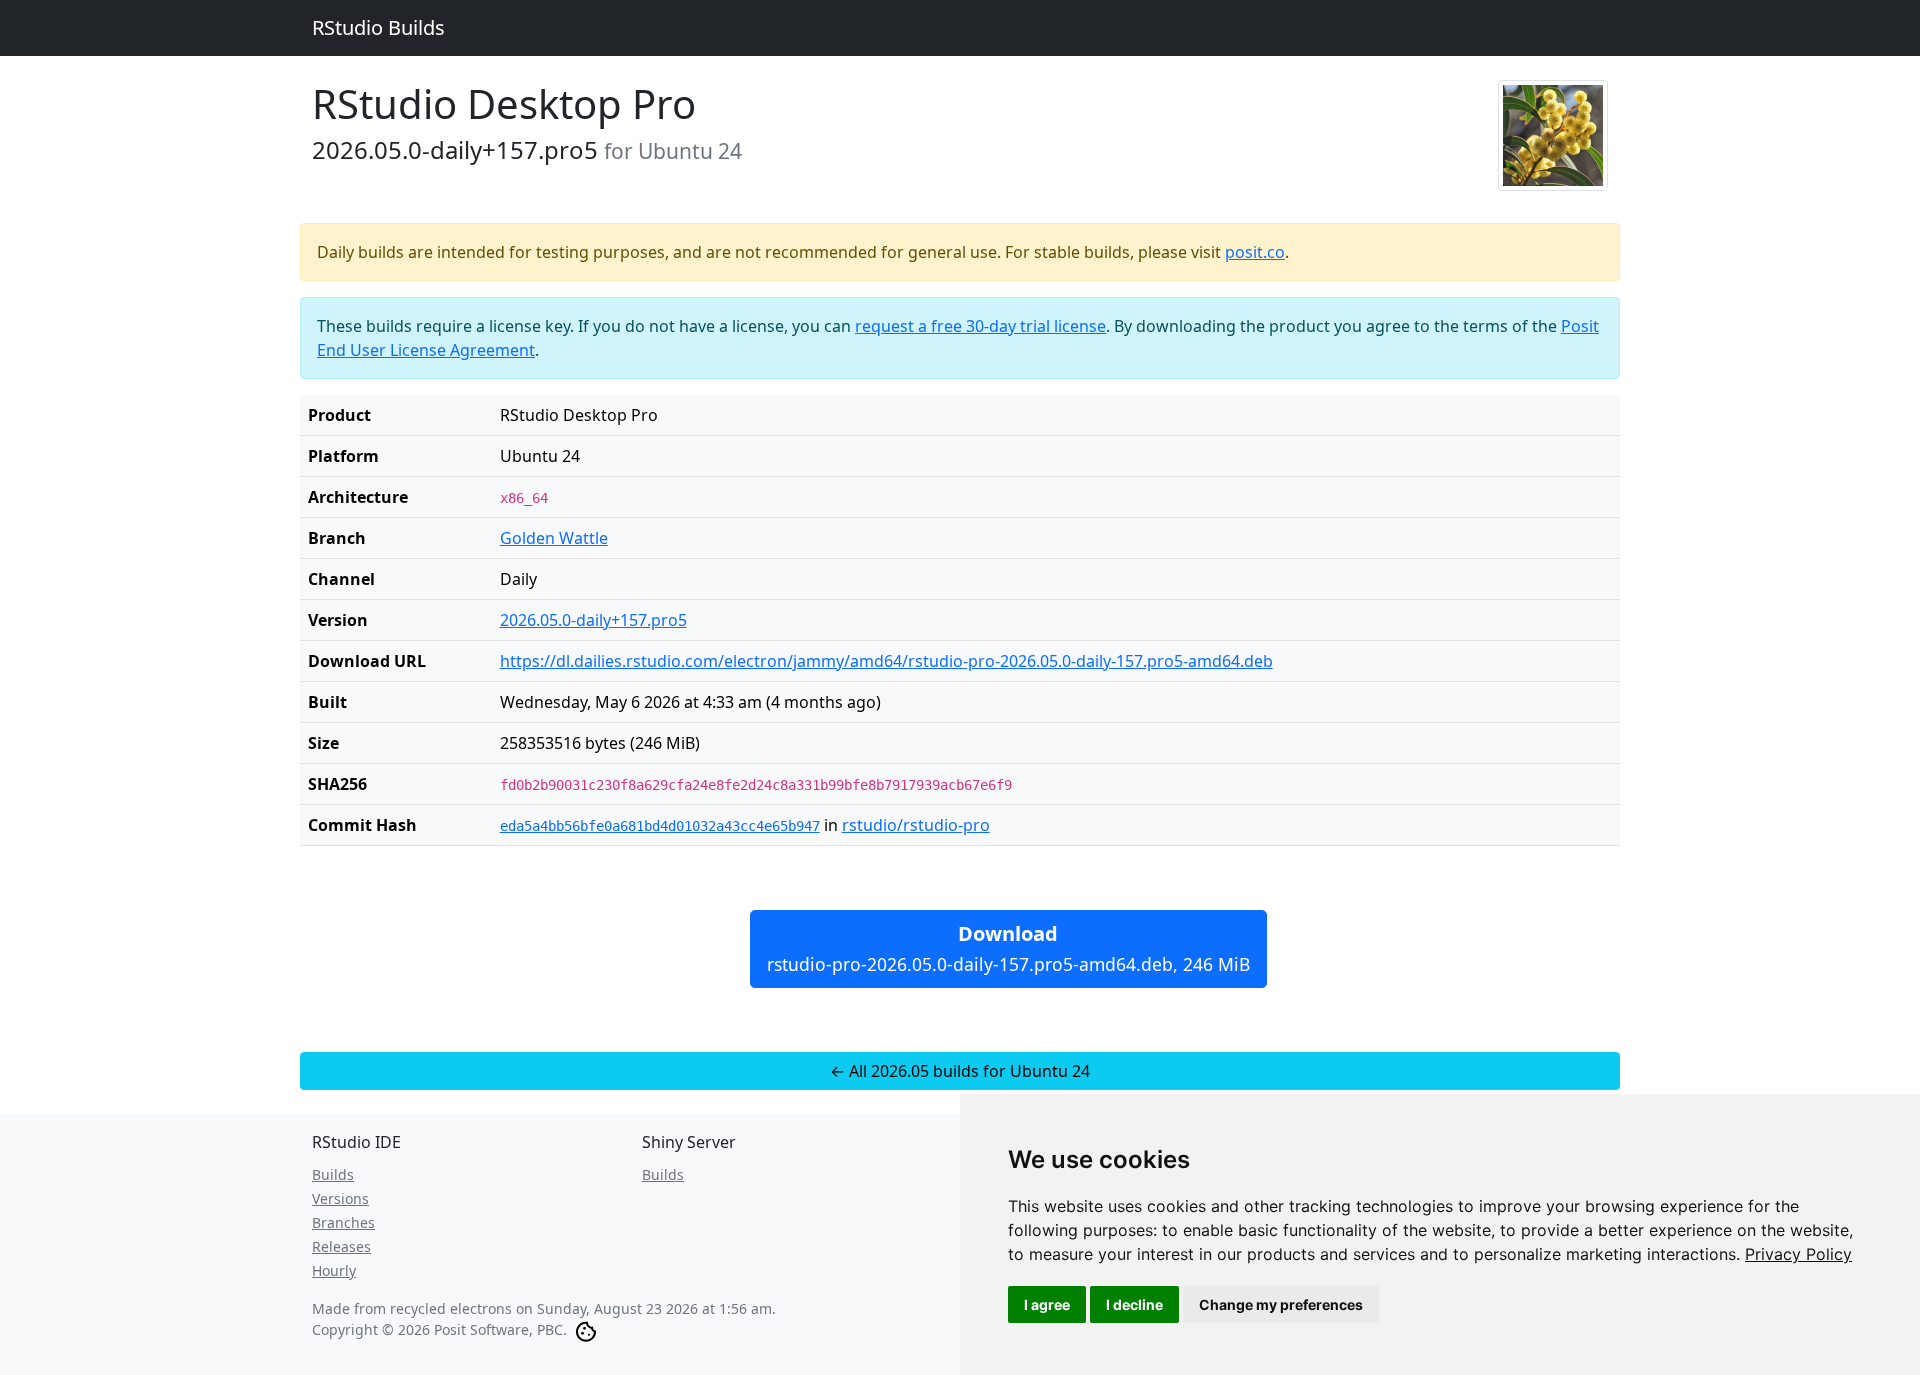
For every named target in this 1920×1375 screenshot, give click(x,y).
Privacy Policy (1798, 1254)
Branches (343, 1222)
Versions (340, 1198)
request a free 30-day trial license (980, 326)
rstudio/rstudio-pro (916, 825)
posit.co (1255, 252)
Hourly (334, 1270)
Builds (333, 1174)
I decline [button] (1134, 1304)
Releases (341, 1246)
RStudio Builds (378, 27)
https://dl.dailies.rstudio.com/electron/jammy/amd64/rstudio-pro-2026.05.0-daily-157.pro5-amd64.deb (886, 661)
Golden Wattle (554, 538)
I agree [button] (1047, 1304)
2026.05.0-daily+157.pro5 (593, 620)
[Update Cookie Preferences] (586, 1329)
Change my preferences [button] (1281, 1304)
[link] (1798, 1254)
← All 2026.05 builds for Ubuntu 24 (960, 1071)
